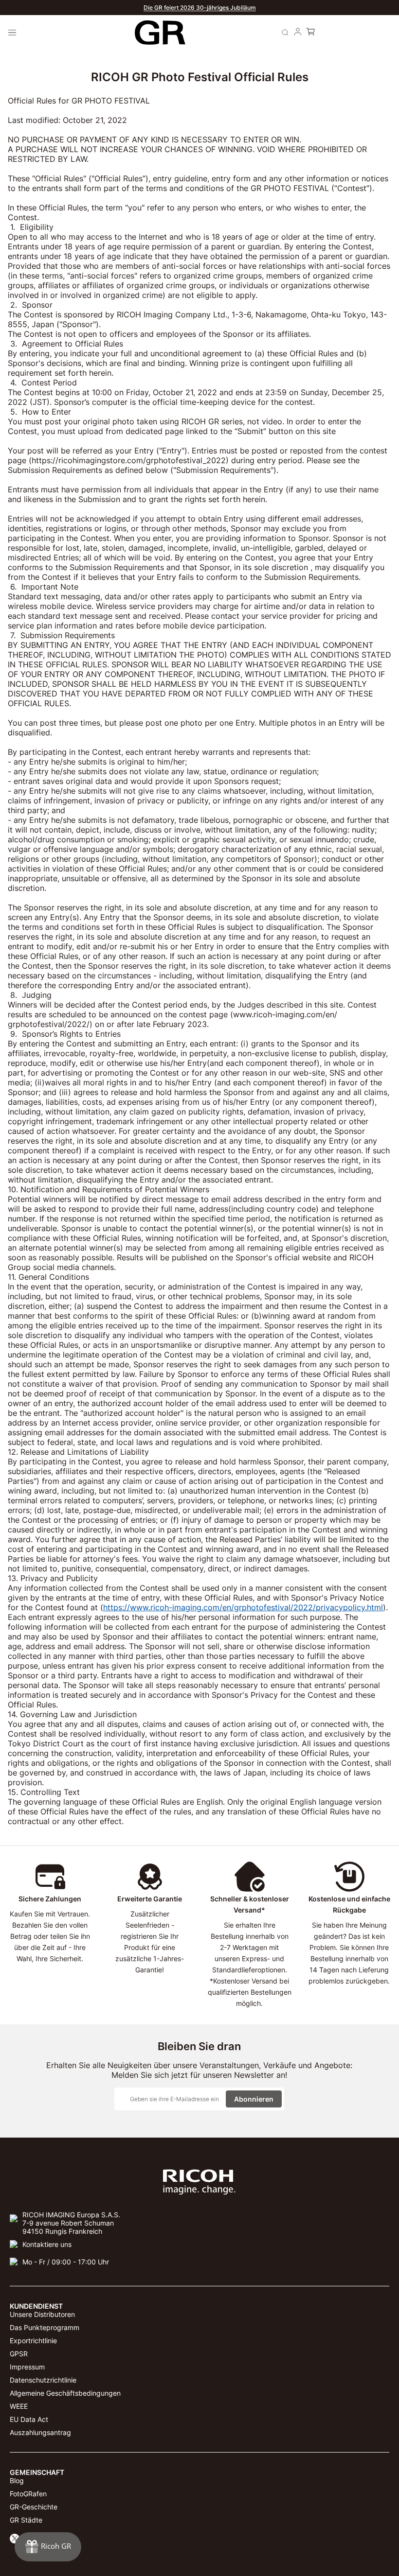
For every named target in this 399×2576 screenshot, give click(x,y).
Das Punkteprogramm (45, 2327)
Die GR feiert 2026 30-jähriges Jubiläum (200, 8)
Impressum (27, 2367)
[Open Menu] (12, 33)
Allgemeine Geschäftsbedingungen (65, 2393)
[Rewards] (48, 2547)
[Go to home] (160, 33)
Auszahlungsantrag (40, 2432)
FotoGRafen (28, 2494)
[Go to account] (298, 33)
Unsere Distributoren (42, 2314)
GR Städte (26, 2520)
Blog (17, 2480)
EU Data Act (29, 2419)
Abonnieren (254, 2099)
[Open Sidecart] (310, 33)
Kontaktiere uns (47, 2244)
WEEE (19, 2406)
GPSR (19, 2354)
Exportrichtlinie (33, 2341)
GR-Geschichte (34, 2507)
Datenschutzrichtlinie (43, 2380)
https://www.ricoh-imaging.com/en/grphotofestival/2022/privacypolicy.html (243, 1607)
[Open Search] (285, 33)
